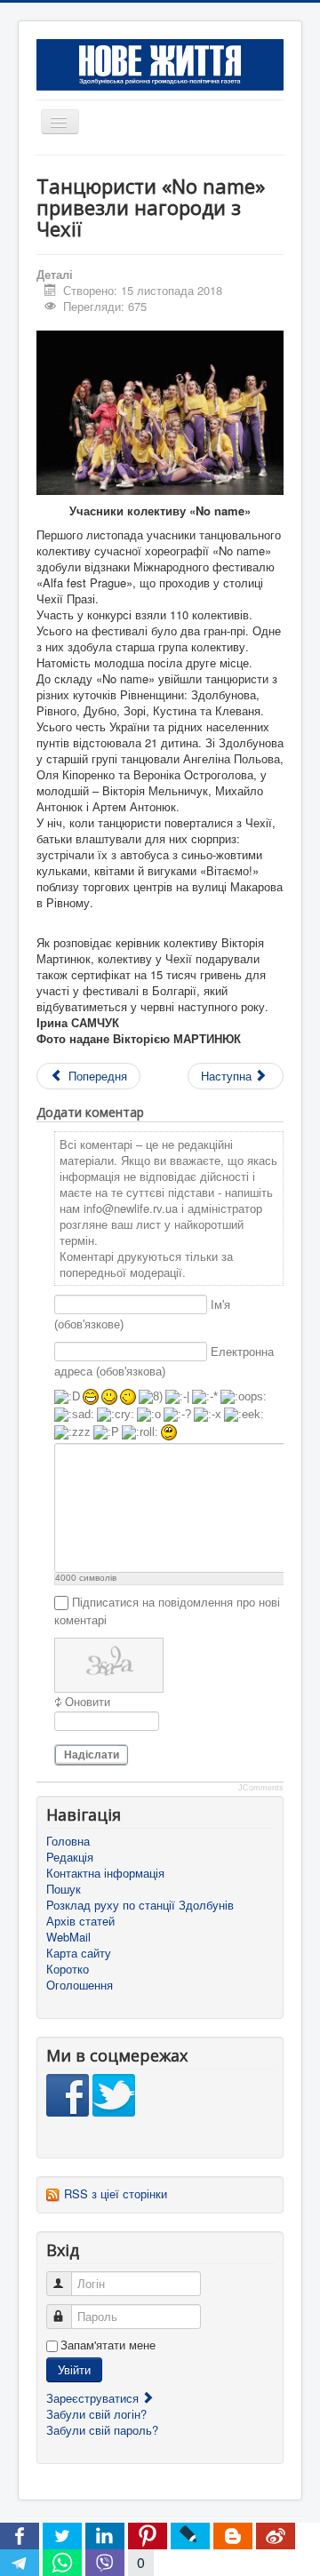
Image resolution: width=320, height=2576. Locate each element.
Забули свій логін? (96, 2414)
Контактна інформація (105, 1873)
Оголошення (80, 1985)
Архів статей (80, 1921)
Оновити (88, 1702)
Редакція (70, 1857)
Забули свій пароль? (102, 2430)
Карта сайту (79, 1953)
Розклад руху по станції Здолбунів (140, 1905)
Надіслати (92, 1755)
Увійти (74, 2369)
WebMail (68, 1937)
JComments (261, 1788)
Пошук (64, 1889)
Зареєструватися (94, 2398)
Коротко (68, 1969)
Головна (68, 1841)
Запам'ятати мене (108, 2345)
